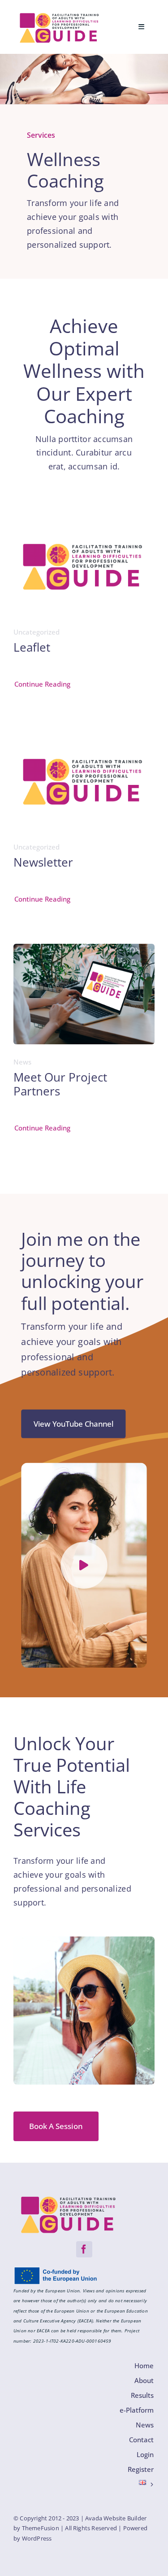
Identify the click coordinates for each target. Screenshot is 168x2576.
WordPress (37, 2538)
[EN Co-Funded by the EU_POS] (58, 2270)
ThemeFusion (41, 2528)
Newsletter (43, 862)
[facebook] (84, 2249)
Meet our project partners (60, 1084)
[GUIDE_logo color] (60, 15)
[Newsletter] (84, 736)
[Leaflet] (84, 521)
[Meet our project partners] (84, 951)
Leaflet (32, 647)
